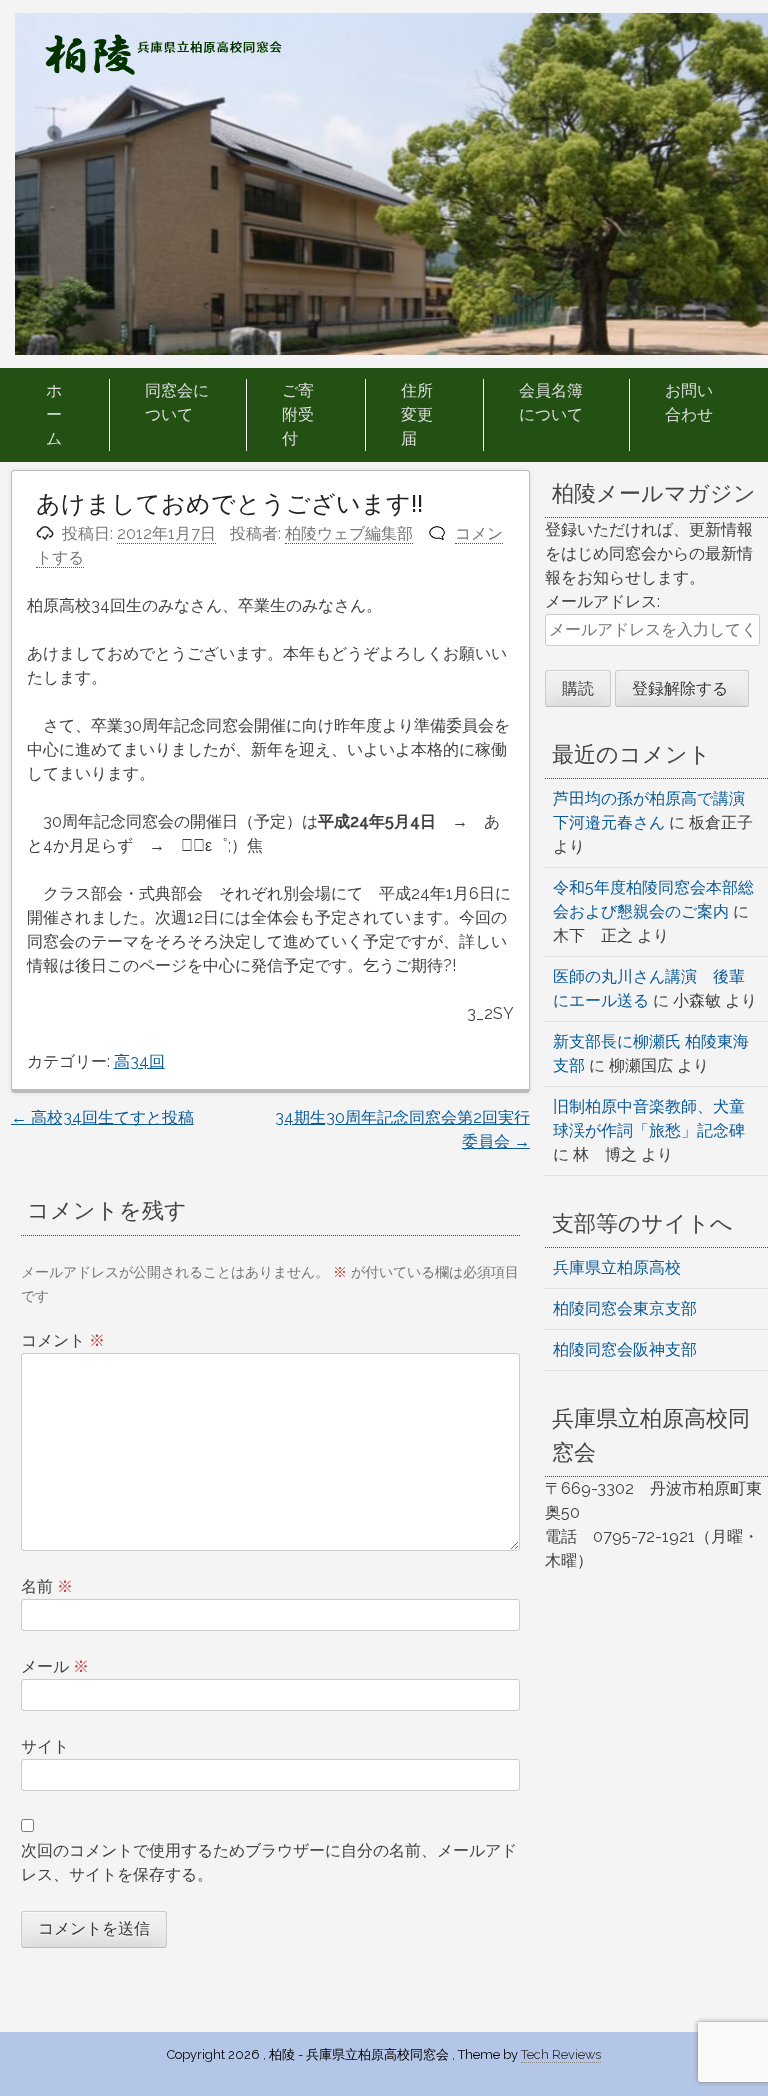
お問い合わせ (689, 402)
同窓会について (177, 402)
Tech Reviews (561, 2054)
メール (55, 1666)
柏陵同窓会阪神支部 (625, 1349)
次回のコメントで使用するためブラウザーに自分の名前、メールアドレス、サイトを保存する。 (269, 1862)
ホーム (54, 414)
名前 (47, 1586)
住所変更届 (417, 414)
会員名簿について (551, 402)
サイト (45, 1746)
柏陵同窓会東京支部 (625, 1308)
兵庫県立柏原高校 (617, 1267)
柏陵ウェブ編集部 (349, 533)
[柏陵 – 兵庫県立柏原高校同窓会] (163, 69)
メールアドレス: (602, 601)
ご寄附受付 (298, 414)
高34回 (139, 1061)
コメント (63, 1340)
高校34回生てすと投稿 (102, 1117)
